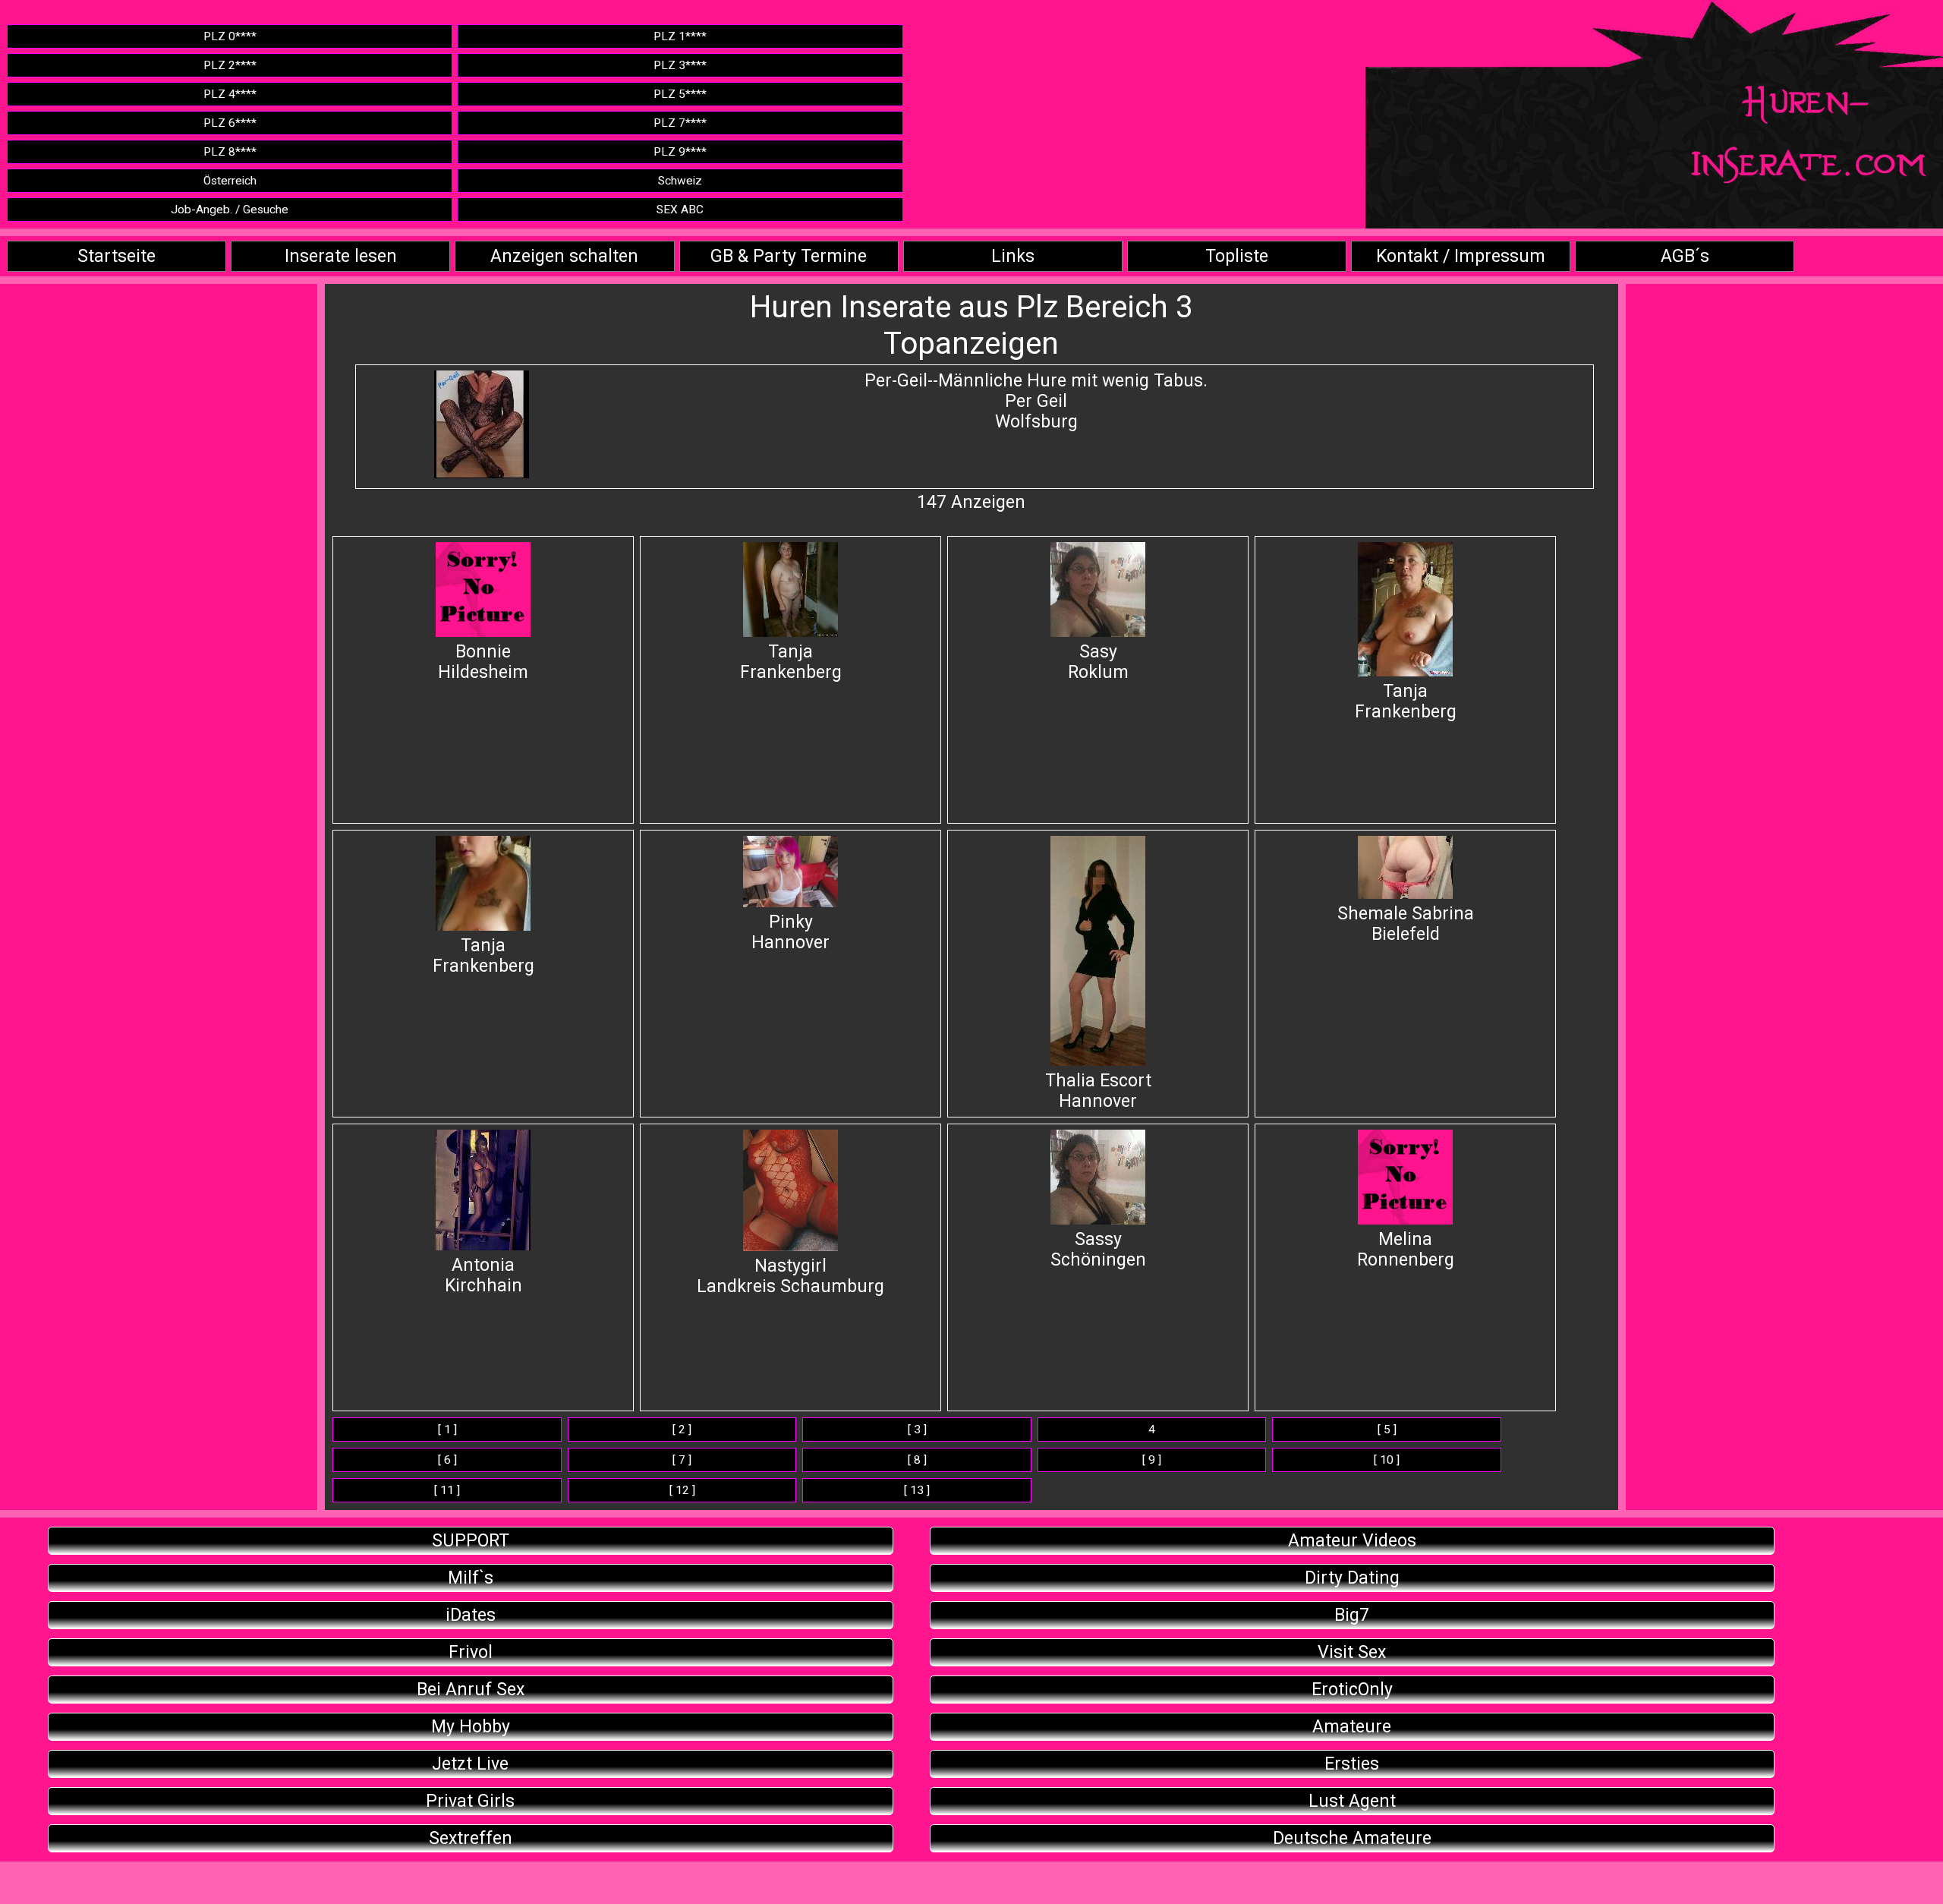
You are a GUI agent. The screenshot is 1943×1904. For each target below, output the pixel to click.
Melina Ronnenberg (1406, 1250)
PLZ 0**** (230, 36)
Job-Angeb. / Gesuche (230, 210)
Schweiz (680, 181)
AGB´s (1685, 256)
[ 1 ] (447, 1430)
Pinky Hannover (790, 932)
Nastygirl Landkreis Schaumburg (790, 1276)
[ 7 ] (682, 1460)
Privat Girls (470, 1801)
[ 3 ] (917, 1430)
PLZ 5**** (680, 94)
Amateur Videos (1352, 1541)
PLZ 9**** (680, 152)
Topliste (1237, 256)
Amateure (1352, 1727)
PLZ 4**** (230, 94)
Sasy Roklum (1098, 662)
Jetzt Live (470, 1764)
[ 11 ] (447, 1490)
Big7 (1352, 1615)
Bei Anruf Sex (471, 1690)
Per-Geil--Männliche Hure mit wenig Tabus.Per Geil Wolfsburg (1036, 401)
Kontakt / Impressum (1461, 256)
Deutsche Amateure (1352, 1838)
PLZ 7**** (680, 123)
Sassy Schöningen (1098, 1250)
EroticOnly (1352, 1690)
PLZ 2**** (230, 65)
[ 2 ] (682, 1430)
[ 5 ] (1387, 1430)
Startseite (117, 256)
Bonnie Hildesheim (483, 662)
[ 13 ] (917, 1490)
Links (1013, 256)
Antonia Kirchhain (483, 1275)
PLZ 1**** (680, 36)
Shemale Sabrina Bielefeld (1406, 924)
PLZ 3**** (680, 65)
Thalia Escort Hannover (1098, 1091)
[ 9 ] (1152, 1460)
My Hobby (471, 1727)
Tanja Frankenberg (791, 662)
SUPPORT (471, 1541)
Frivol (471, 1652)
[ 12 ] (682, 1490)
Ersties (1352, 1764)
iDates (471, 1615)
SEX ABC (680, 210)
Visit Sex (1352, 1652)
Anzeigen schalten (564, 256)
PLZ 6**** (230, 123)
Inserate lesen (341, 256)
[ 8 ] (917, 1460)
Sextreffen (471, 1838)
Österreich (230, 181)
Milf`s (471, 1578)
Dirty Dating (1352, 1578)
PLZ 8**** (230, 152)
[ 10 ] (1387, 1460)
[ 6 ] (447, 1460)
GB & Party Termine (789, 256)
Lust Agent (1352, 1801)
